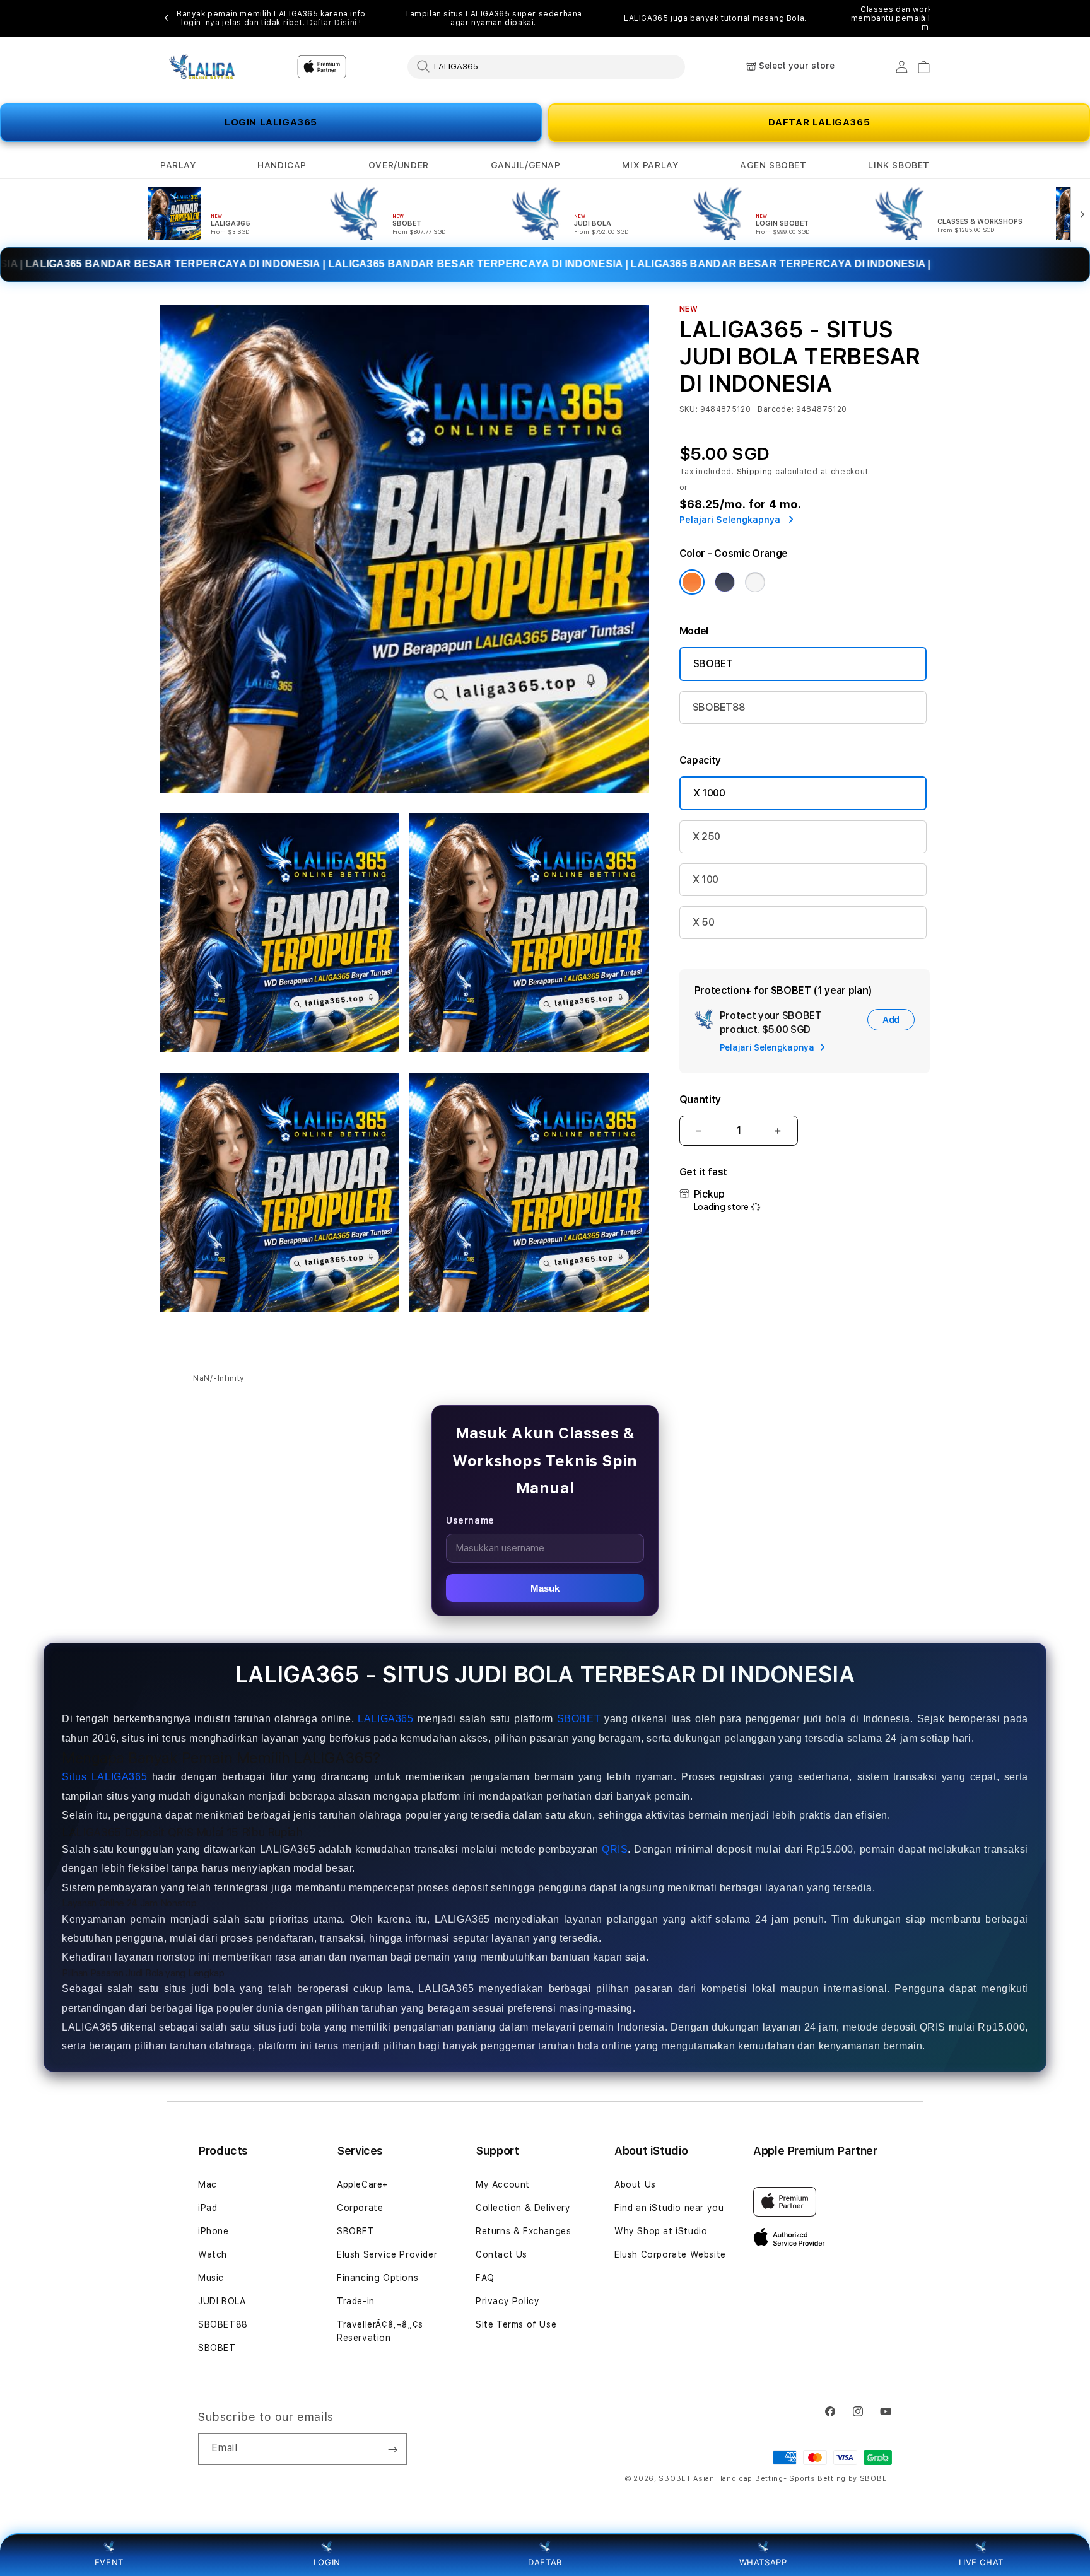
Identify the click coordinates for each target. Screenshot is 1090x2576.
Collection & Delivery (523, 2208)
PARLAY (178, 165)
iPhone (214, 2231)
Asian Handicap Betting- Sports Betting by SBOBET (793, 2479)
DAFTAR (545, 2562)
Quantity (700, 1099)
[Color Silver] (755, 582)
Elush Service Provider (387, 2254)
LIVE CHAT (981, 2562)
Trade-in (356, 2301)
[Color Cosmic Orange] (692, 582)
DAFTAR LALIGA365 (819, 122)
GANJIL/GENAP (526, 165)
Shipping (755, 472)
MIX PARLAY (650, 165)
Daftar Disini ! (334, 23)
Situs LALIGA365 (104, 1777)
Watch (213, 2254)
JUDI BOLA (222, 2301)
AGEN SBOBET (773, 165)
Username (470, 1520)
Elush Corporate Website (670, 2254)
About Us (635, 2184)
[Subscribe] (392, 2449)
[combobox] (546, 66)
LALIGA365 (385, 1719)
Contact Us (501, 2254)
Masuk (545, 1588)
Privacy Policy (507, 2301)
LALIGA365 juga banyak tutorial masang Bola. (715, 18)
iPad (208, 2208)
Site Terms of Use (516, 2324)
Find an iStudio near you (669, 2208)
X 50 (704, 922)
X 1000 (709, 793)
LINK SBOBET (899, 165)
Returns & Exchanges (523, 2231)
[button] (178, 166)
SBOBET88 (719, 707)
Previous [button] (167, 18)
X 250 (706, 836)
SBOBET (713, 664)
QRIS (615, 1849)
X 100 (706, 879)
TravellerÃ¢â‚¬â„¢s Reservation (380, 2331)
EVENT (109, 2562)
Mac (208, 2184)
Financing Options (378, 2278)
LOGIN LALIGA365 (271, 122)
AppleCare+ (363, 2184)
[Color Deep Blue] (725, 582)
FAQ (485, 2278)
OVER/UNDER (399, 165)
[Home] (204, 67)
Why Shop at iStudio (661, 2231)
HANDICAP (282, 165)
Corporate (360, 2208)
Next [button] (923, 18)
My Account (503, 2184)
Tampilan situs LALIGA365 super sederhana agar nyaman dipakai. (493, 18)
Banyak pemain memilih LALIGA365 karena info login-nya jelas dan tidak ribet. (271, 18)
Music (211, 2278)
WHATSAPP (763, 2562)
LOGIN (327, 2562)
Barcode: (776, 409)
